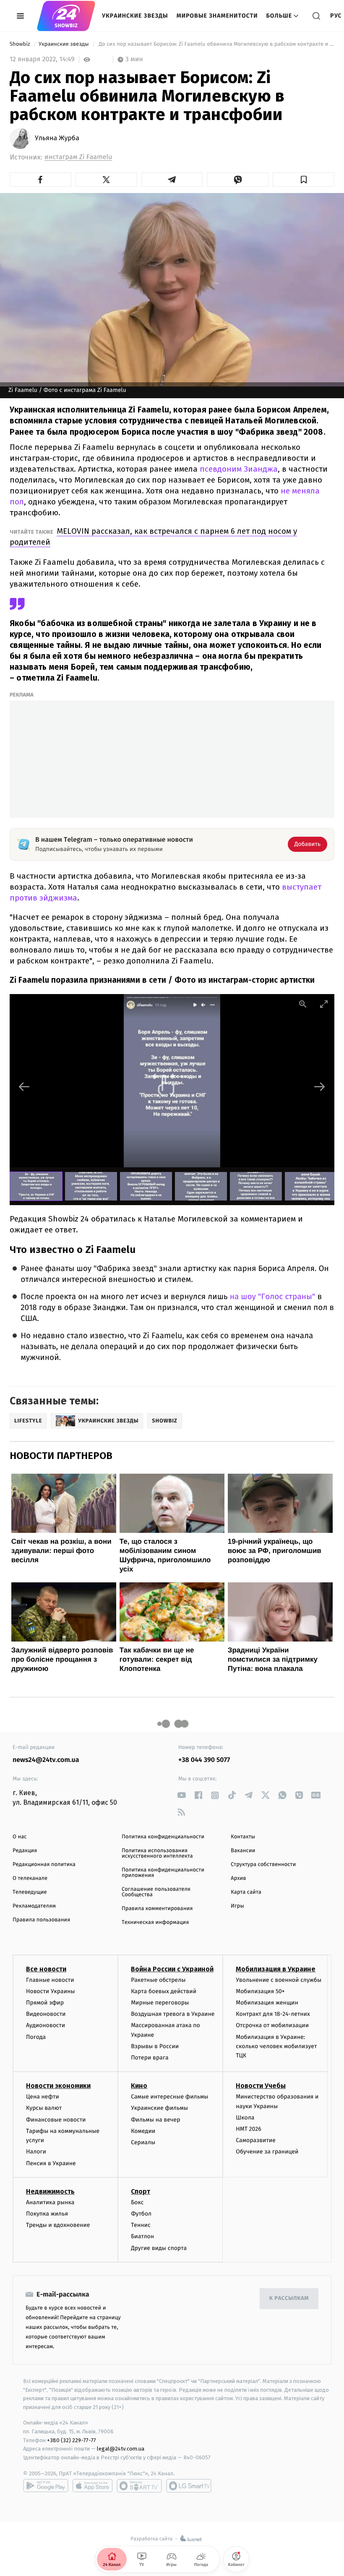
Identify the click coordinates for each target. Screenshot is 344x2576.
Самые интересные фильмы (169, 2097)
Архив (238, 1878)
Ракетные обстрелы (158, 1980)
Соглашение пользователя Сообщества (156, 1892)
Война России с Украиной (172, 1969)
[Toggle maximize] (324, 1004)
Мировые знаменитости (217, 16)
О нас (20, 1837)
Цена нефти (43, 2097)
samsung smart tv (189, 2486)
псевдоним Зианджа (238, 469)
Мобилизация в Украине (276, 1969)
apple (93, 2486)
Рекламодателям (34, 1906)
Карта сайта (246, 1892)
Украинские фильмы (159, 2108)
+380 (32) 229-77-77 (72, 2440)
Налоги (36, 2152)
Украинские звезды (135, 16)
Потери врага (150, 2058)
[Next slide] (320, 1087)
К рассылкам (289, 2298)
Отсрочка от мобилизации (272, 2025)
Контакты (243, 1837)
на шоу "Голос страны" (274, 1297)
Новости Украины (51, 1991)
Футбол (141, 2214)
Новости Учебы (261, 2086)
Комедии (143, 2131)
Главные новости (50, 1980)
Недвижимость (50, 2191)
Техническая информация (155, 1922)
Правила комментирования (157, 1909)
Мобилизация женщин (267, 2003)
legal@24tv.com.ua (121, 2449)
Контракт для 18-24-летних (273, 2014)
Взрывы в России (155, 2046)
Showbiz (21, 44)
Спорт (141, 2191)
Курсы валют (44, 2108)
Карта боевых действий (164, 1991)
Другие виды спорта (159, 2248)
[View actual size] (303, 1004)
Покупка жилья (47, 2214)
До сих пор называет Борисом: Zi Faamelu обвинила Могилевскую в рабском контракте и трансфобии (216, 44)
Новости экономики (58, 2086)
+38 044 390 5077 (204, 1760)
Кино (139, 2086)
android (46, 2486)
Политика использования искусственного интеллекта (157, 1853)
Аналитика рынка (50, 2202)
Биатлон (142, 2236)
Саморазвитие (256, 2140)
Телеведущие (30, 1892)
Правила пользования (41, 1920)
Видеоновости (46, 2014)
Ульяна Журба (57, 138)
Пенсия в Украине (51, 2163)
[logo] (66, 16)
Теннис (141, 2225)
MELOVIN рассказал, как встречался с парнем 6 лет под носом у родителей (153, 536)
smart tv (139, 2486)
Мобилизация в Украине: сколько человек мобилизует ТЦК (276, 2046)
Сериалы (143, 2142)
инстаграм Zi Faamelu (78, 157)
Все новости (46, 1969)
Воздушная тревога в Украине (173, 2014)
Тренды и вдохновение (58, 2225)
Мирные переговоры (160, 2003)
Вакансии (243, 1851)
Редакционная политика (44, 1865)
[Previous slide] (24, 1087)
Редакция (25, 1851)
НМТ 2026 (249, 2129)
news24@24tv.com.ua (46, 1760)
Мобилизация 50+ (260, 1991)
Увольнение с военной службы (279, 1980)
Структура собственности (263, 1865)
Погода (36, 2037)
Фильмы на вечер (155, 2120)
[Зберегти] (304, 180)
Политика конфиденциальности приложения (163, 1873)
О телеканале (30, 1878)
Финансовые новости (56, 2120)
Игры (237, 1906)
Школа (245, 2118)
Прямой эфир (45, 2003)
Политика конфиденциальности (163, 1837)
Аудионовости (46, 2025)
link (181, 1795)
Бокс (137, 2202)
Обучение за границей (267, 2152)
